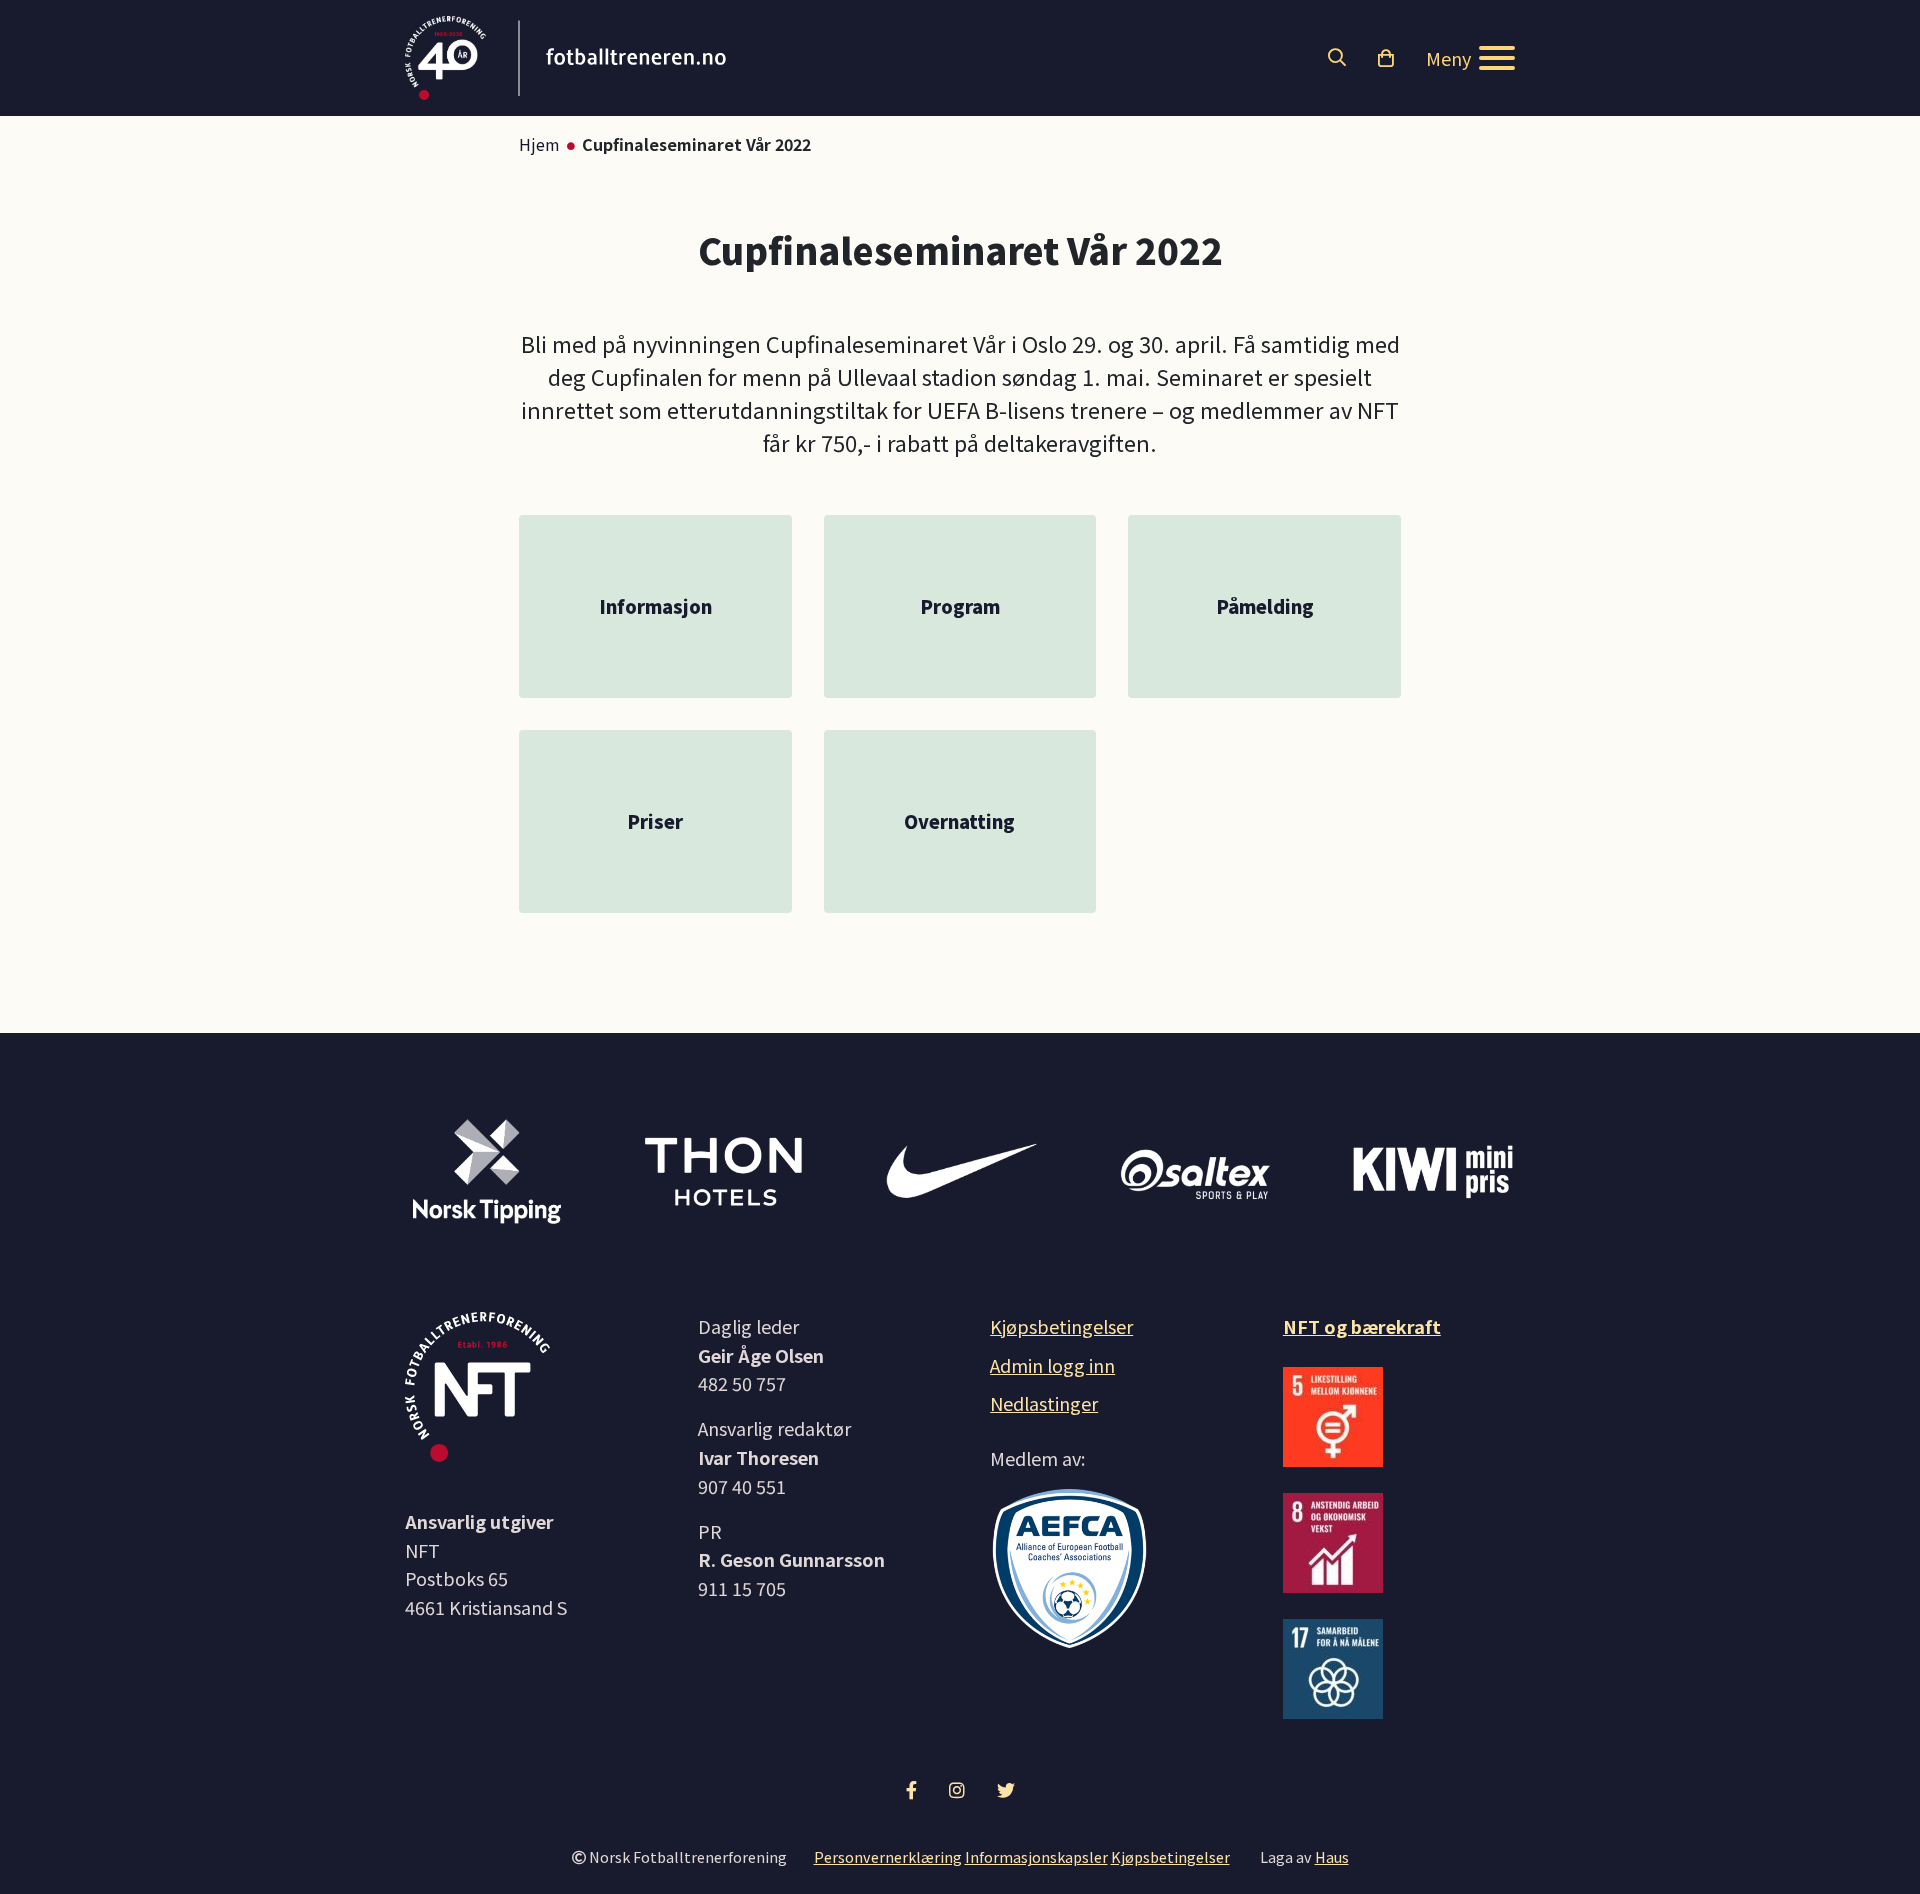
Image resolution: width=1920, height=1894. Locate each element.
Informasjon (655, 606)
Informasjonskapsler (1036, 1856)
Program (960, 606)
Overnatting (959, 821)
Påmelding (1265, 606)
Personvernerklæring (888, 1856)
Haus (1332, 1856)
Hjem (539, 144)
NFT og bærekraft (1362, 1326)
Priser (655, 821)
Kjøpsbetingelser (1061, 1326)
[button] (1337, 58)
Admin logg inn (1052, 1365)
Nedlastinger (1044, 1403)
